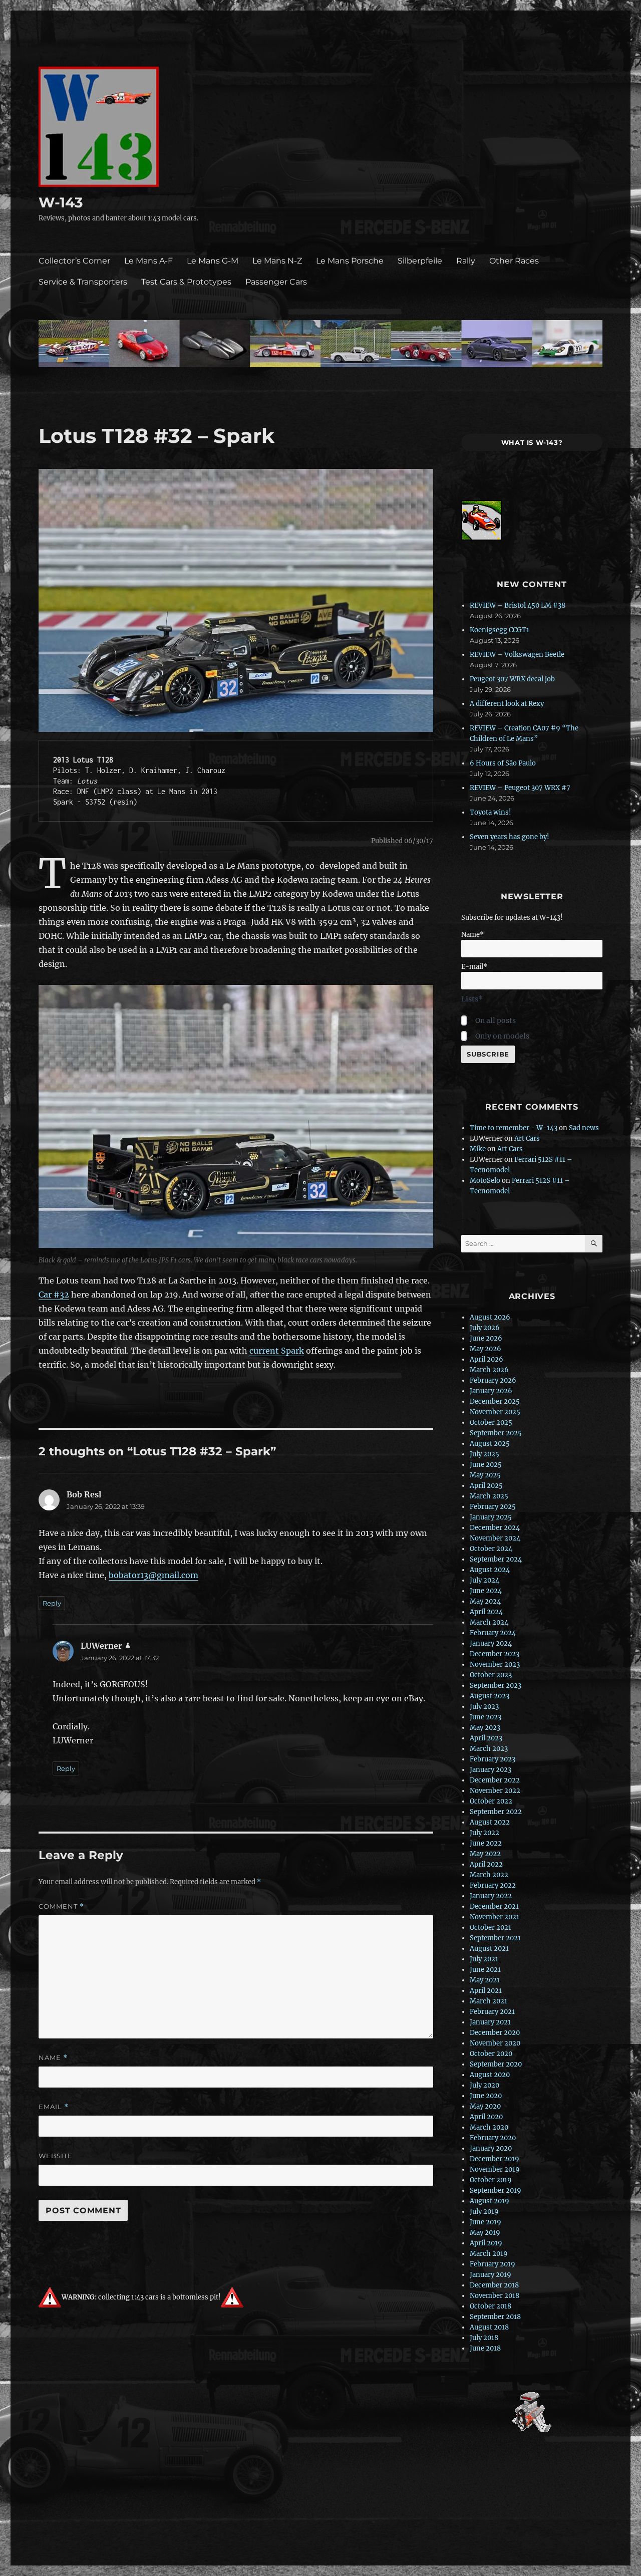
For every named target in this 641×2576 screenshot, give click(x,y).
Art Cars (527, 1138)
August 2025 (490, 1444)
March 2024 (489, 1622)
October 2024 (491, 1549)
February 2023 (493, 1759)
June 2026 (486, 1338)
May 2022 (485, 1854)
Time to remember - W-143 (514, 1128)
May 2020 (485, 2106)
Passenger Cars (276, 282)
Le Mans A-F (148, 261)
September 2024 (496, 1559)
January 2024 (491, 1643)
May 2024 (485, 1601)
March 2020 (489, 2127)
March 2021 (489, 2001)
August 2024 (490, 1570)
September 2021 (495, 1938)
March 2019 (489, 2254)
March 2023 (489, 1749)
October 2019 (491, 2180)
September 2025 (496, 1433)
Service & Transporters (83, 282)
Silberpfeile (420, 261)
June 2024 (486, 1591)
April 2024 (486, 1612)
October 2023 (491, 1675)
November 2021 (495, 1917)
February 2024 (493, 1633)
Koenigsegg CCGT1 (500, 630)
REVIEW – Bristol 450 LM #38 (518, 605)
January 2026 (491, 1391)
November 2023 (495, 1664)
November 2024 (495, 1538)
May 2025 (485, 1475)
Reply (52, 1603)
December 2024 (495, 1528)
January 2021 (490, 2022)
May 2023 (485, 1728)
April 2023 (486, 1738)
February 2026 (493, 1380)
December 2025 (495, 1401)
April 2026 (487, 1359)
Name (53, 2058)
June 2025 (486, 1465)
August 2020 (490, 2075)
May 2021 (485, 1980)
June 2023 (486, 1717)
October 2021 (491, 1927)
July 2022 (485, 1833)
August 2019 (490, 2201)
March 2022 (489, 1875)
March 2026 (489, 1370)
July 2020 (485, 2085)
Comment (61, 1906)
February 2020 (493, 2138)
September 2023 (496, 1686)
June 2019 (486, 2222)
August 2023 (490, 1696)
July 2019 (484, 2212)
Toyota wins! (491, 812)
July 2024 (485, 1580)
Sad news (584, 1128)
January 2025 (491, 1517)
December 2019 (495, 2159)
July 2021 (484, 1959)
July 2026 (485, 1328)
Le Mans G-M (213, 261)
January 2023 (491, 1770)
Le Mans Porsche (350, 261)
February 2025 (493, 1507)
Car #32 (54, 1295)
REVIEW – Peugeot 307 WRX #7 (520, 788)
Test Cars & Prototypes (186, 282)
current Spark (277, 1351)
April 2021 (486, 1991)
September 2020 (496, 2064)
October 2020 (491, 2054)
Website (56, 2156)
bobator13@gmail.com (153, 1575)
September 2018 (495, 2317)
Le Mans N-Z (277, 261)
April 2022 (486, 1864)
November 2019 (495, 2169)
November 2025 (495, 1412)
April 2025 (486, 1486)
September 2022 (496, 1812)
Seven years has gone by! (510, 837)
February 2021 (492, 2012)
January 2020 (491, 2148)
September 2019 (496, 2191)
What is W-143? (532, 442)
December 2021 (494, 1906)
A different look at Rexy (507, 704)
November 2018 (495, 2296)
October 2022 (491, 1801)
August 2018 (489, 2327)
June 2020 (486, 2096)
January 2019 (491, 2275)
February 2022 (493, 1885)
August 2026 (490, 1317)
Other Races (514, 261)
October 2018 (491, 2306)
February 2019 (493, 2264)
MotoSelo (485, 1181)
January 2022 (491, 1896)
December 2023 (495, 1654)
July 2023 (484, 1707)
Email (54, 2107)
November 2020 (495, 2043)
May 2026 (486, 1349)
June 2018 (485, 2348)
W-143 (61, 202)
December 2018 (494, 2285)
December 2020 (495, 2033)
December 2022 (495, 1780)
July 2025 (485, 1454)
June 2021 (485, 1970)
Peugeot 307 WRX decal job (512, 679)
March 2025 (489, 1496)
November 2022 (495, 1791)
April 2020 (486, 2117)
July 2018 (484, 2338)
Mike (478, 1149)
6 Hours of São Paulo (503, 763)
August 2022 (490, 1822)
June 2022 (486, 1843)
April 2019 (486, 2243)
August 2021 (489, 1949)
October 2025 (491, 1423)
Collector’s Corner (74, 261)
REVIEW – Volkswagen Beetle (517, 655)
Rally (466, 261)
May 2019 (485, 2233)
